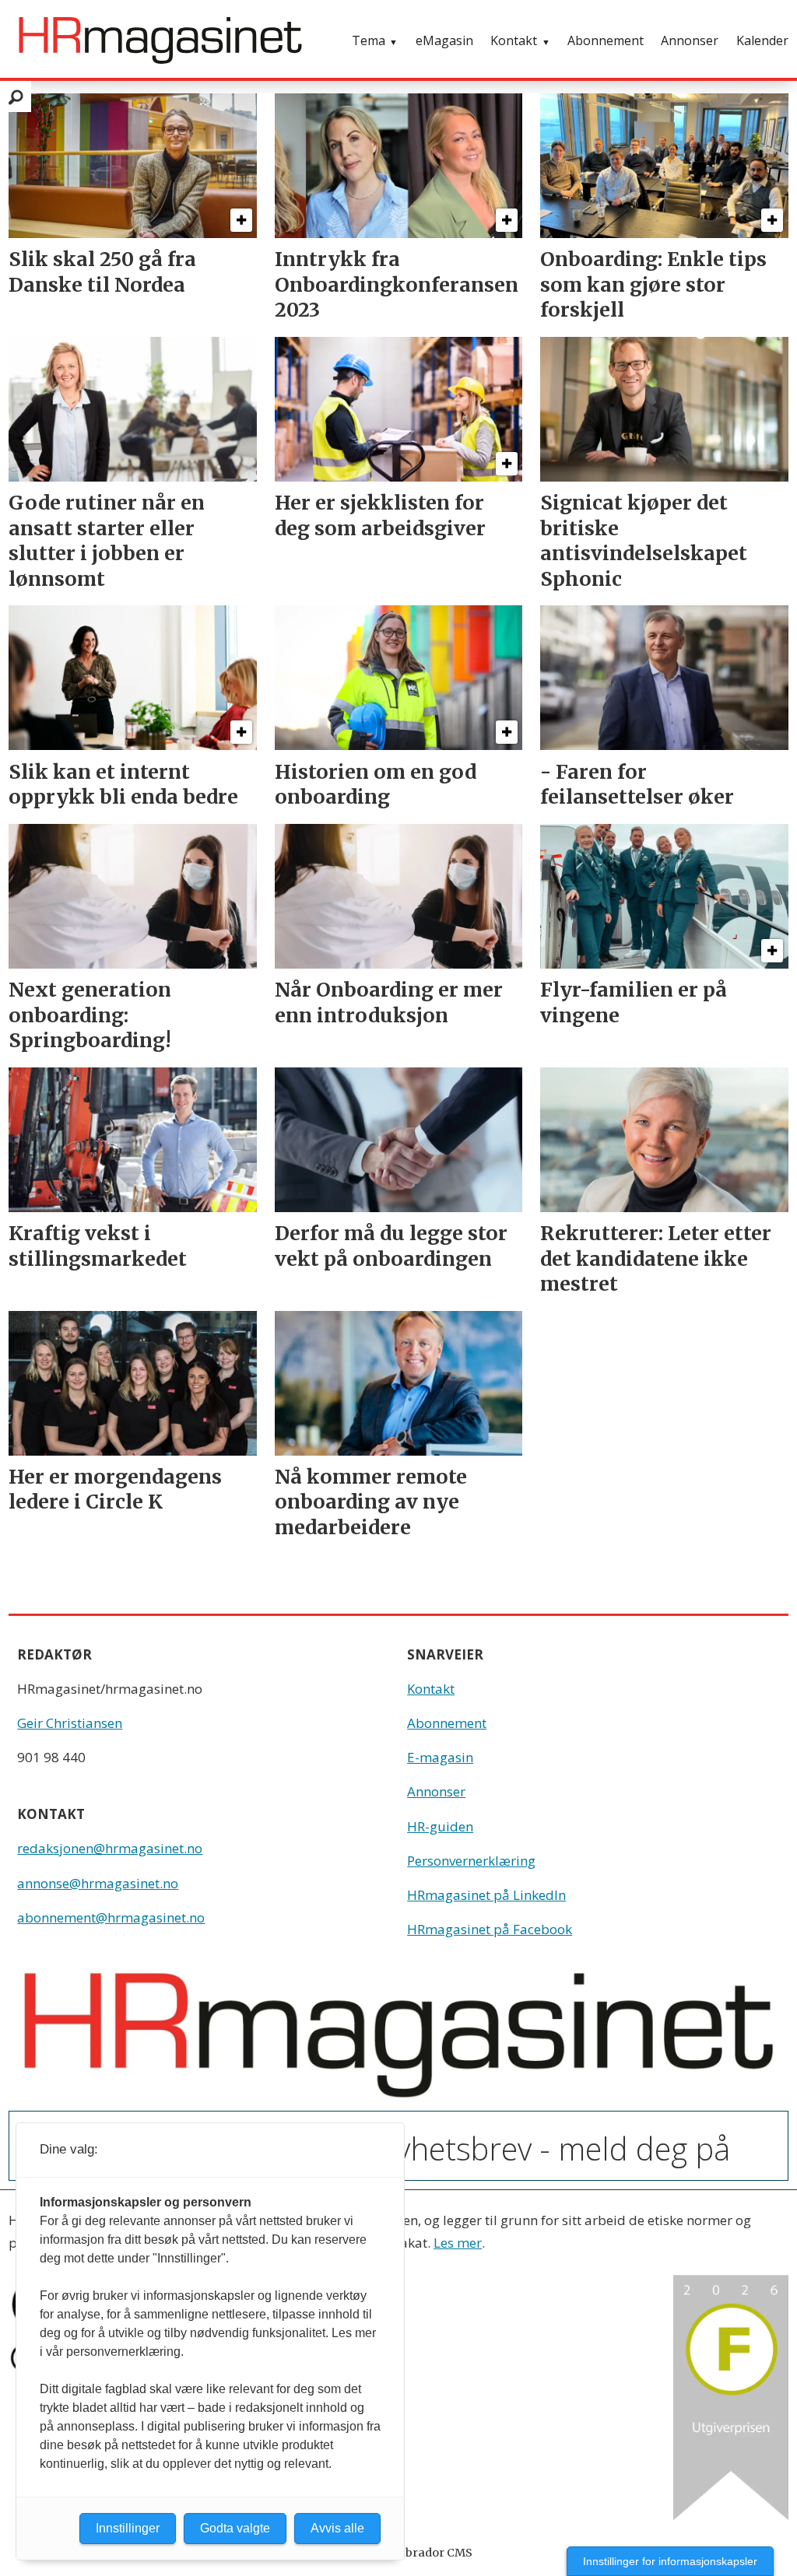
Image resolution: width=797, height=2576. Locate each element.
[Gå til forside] (160, 40)
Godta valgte (235, 2528)
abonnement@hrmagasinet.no (111, 1917)
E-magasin (440, 1757)
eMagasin (444, 40)
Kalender (762, 40)
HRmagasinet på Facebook (490, 1929)
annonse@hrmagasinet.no (98, 1883)
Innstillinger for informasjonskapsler (670, 2561)
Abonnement (606, 40)
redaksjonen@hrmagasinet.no (110, 1848)
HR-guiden (440, 1826)
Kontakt (514, 40)
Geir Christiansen (70, 1723)
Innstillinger (128, 2528)
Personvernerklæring (471, 1861)
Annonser (690, 40)
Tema (369, 40)
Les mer (458, 2243)
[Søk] (16, 96)
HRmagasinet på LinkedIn (486, 1895)
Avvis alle (337, 2528)
